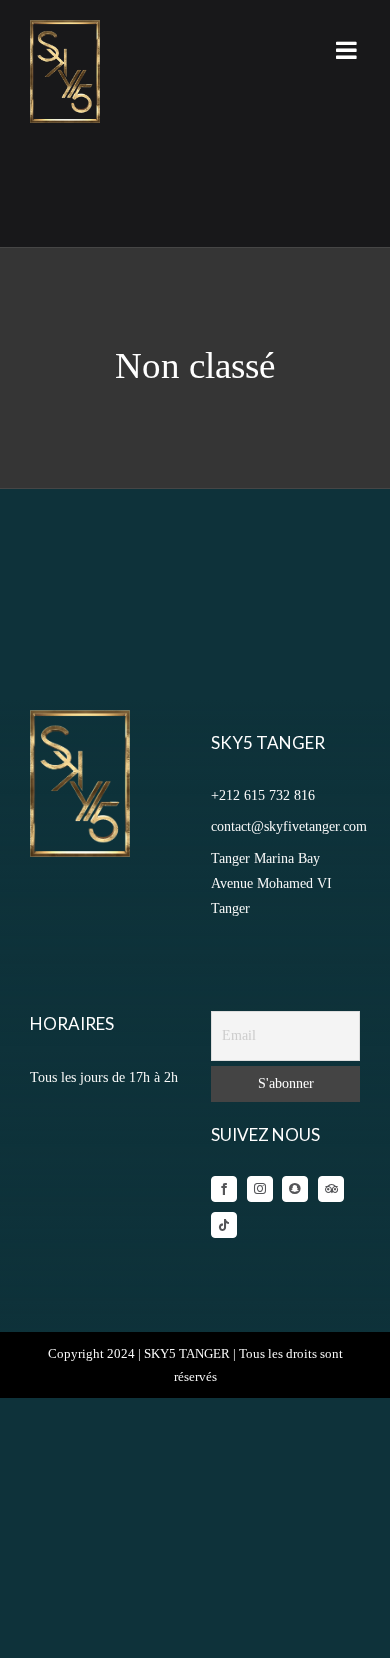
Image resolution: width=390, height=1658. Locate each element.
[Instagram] (260, 1189)
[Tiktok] (224, 1225)
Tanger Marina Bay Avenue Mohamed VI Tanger (271, 883)
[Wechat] (295, 1189)
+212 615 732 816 (263, 795)
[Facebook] (224, 1189)
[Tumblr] (331, 1189)
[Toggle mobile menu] (348, 50)
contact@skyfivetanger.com (289, 826)
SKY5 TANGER (187, 1353)
